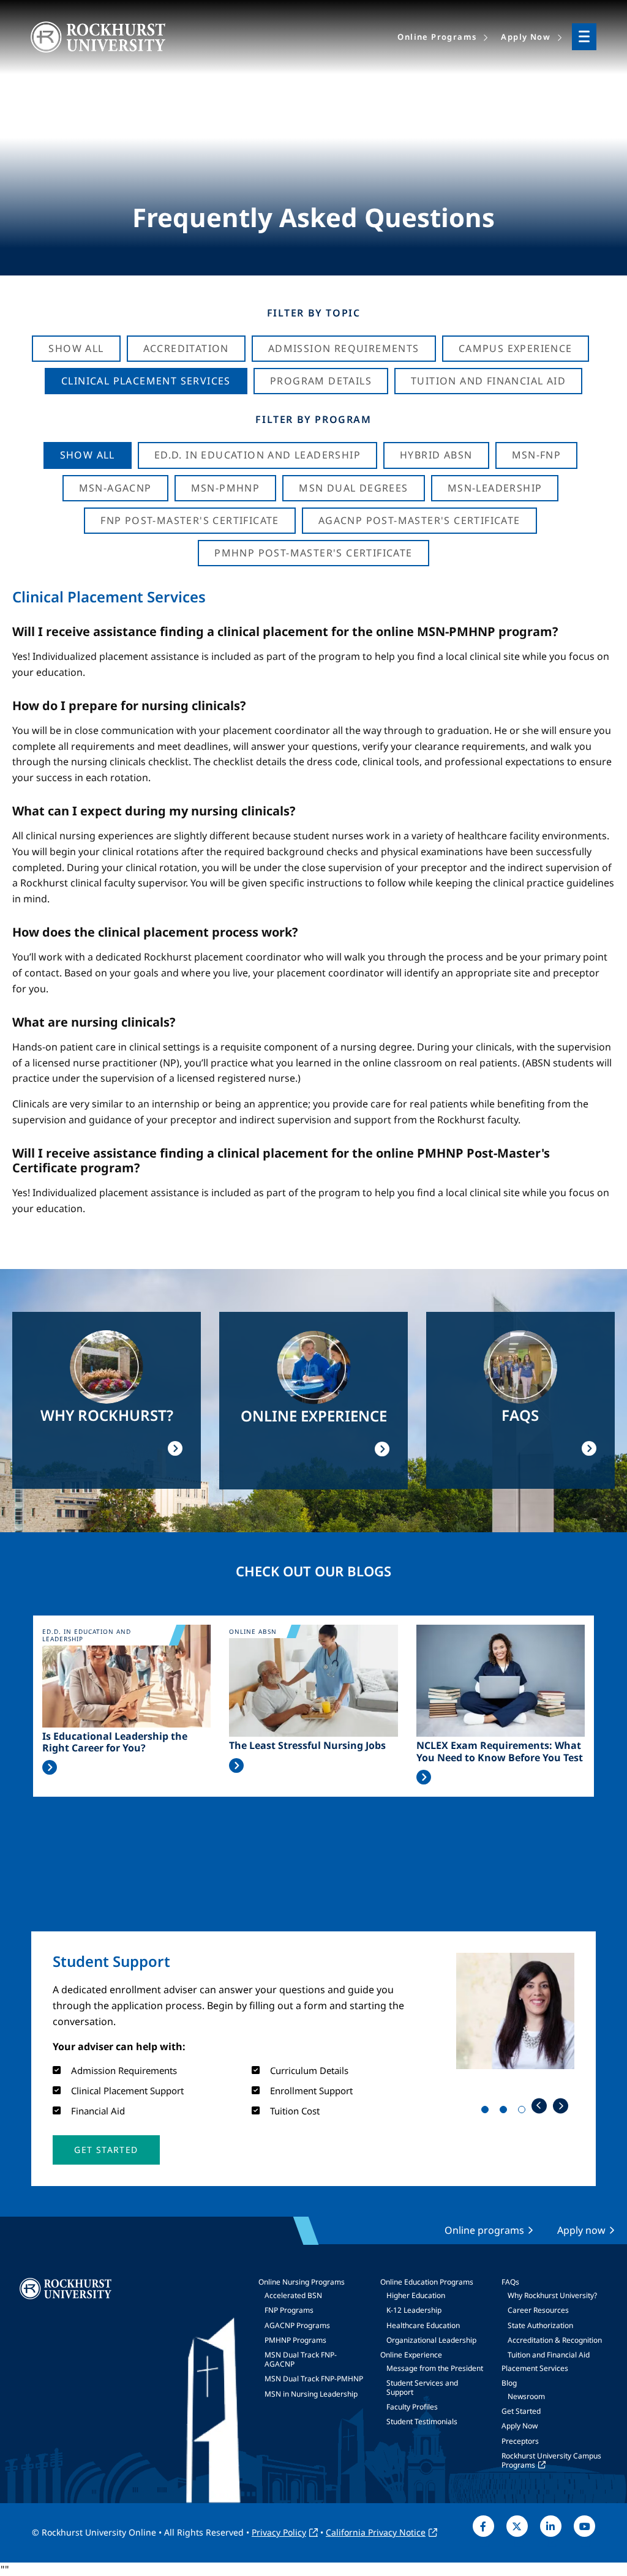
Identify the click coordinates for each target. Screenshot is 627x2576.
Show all (88, 455)
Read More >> (50, 1767)
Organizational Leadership (431, 2340)
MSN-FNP (537, 455)
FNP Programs (289, 2310)
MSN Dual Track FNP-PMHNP (314, 2379)
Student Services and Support (422, 2387)
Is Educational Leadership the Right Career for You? (115, 1742)
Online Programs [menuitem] (437, 37)
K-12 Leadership (414, 2310)
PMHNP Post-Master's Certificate (313, 553)
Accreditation (186, 348)
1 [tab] (487, 2112)
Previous (539, 2106)
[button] (106, 2150)
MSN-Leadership (495, 488)
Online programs (484, 2230)
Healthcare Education (423, 2325)
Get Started (521, 2411)
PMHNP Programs (295, 2340)
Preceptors (520, 2441)
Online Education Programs (427, 2282)
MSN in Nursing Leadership (311, 2394)
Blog (509, 2383)
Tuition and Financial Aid (549, 2355)
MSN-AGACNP (115, 488)
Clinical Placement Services (146, 381)
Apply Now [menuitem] (526, 37)
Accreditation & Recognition (555, 2340)
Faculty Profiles (412, 2407)
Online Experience (411, 2355)
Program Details (321, 381)
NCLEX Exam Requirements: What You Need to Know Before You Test (500, 1751)
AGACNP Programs (297, 2325)
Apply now (581, 2230)
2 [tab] (506, 2112)
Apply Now (520, 2426)
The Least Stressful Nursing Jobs (307, 1746)
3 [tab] (524, 2112)
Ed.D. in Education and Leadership (257, 455)
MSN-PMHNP (226, 488)
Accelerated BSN (293, 2295)
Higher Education (416, 2295)
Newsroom (526, 2396)
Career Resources (538, 2310)
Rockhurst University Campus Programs (551, 2460)
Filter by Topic (314, 313)
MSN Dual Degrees (353, 488)
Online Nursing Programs (302, 2282)
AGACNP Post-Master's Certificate (419, 520)
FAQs (510, 2282)
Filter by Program (313, 419)
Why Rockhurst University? (552, 2295)
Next (561, 2106)
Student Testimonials (422, 2421)
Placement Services (535, 2368)
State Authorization (540, 2325)
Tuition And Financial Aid (488, 381)
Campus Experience (516, 348)
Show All (76, 348)
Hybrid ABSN (436, 455)
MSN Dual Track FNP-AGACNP (301, 2359)
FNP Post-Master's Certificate (190, 520)
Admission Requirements (344, 348)
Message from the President (435, 2368)
